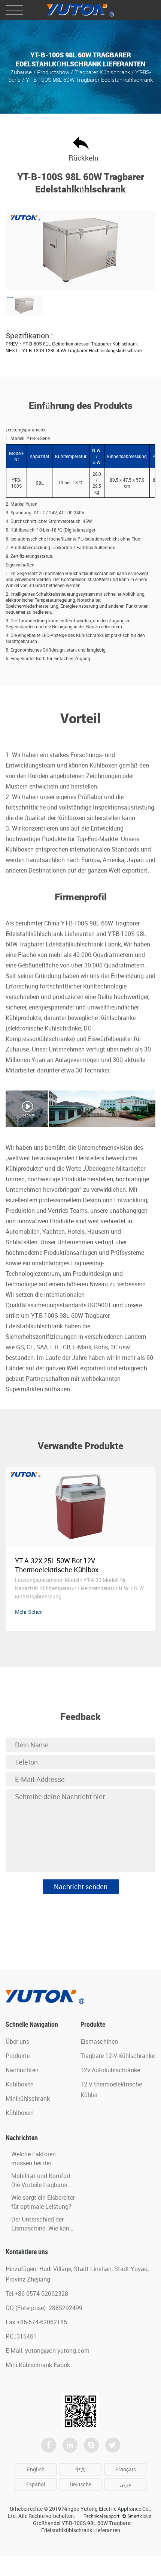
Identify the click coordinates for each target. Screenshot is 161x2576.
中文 (80, 2469)
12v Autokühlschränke (110, 2070)
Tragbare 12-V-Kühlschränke (118, 2056)
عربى (125, 2484)
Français (126, 2469)
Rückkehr (81, 158)
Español (36, 2484)
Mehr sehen (29, 1612)
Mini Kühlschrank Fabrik (38, 2365)
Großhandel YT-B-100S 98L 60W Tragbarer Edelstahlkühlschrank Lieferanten (83, 2526)
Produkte (18, 2056)
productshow (53, 72)
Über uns (17, 2041)
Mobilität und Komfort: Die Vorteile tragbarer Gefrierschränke (42, 2185)
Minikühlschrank (28, 2098)
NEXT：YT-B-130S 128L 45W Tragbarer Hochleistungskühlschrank (74, 351)
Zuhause (21, 72)
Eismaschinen (99, 2041)
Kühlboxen (20, 2084)
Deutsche (80, 2484)
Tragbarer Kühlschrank (102, 72)
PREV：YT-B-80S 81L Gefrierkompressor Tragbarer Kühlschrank (72, 344)
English (36, 2469)
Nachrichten (22, 2070)
